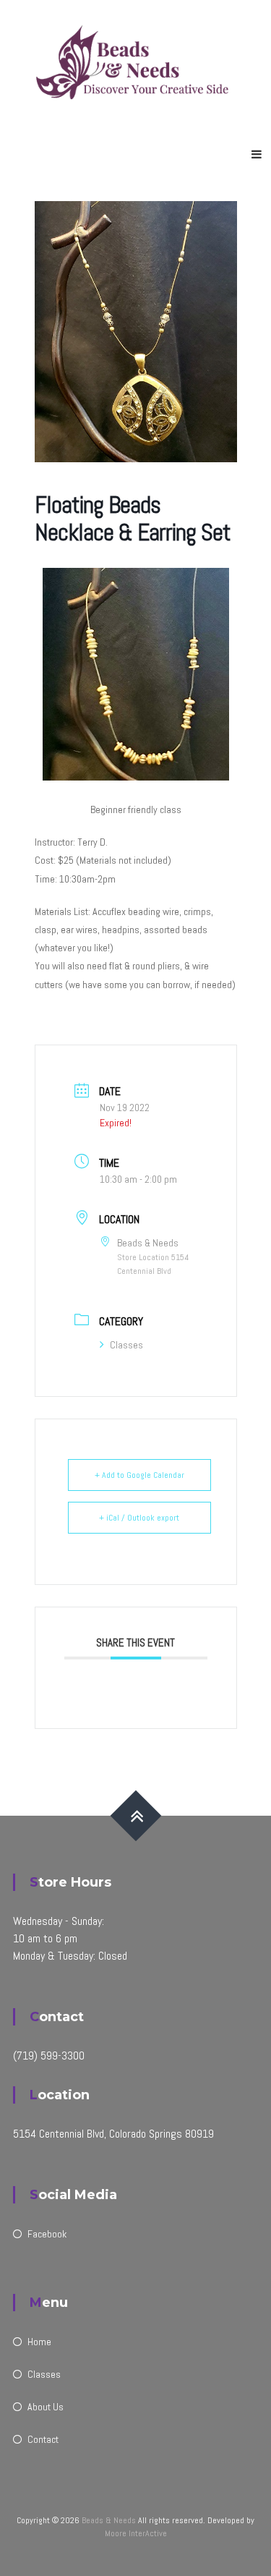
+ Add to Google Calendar (139, 1475)
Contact (43, 2439)
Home (39, 2342)
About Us (46, 2407)
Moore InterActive (136, 2533)
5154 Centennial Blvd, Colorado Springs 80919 (113, 2134)
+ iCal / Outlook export (139, 1518)
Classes (126, 1345)
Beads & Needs (109, 2520)
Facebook (47, 2234)
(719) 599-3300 (49, 2056)
